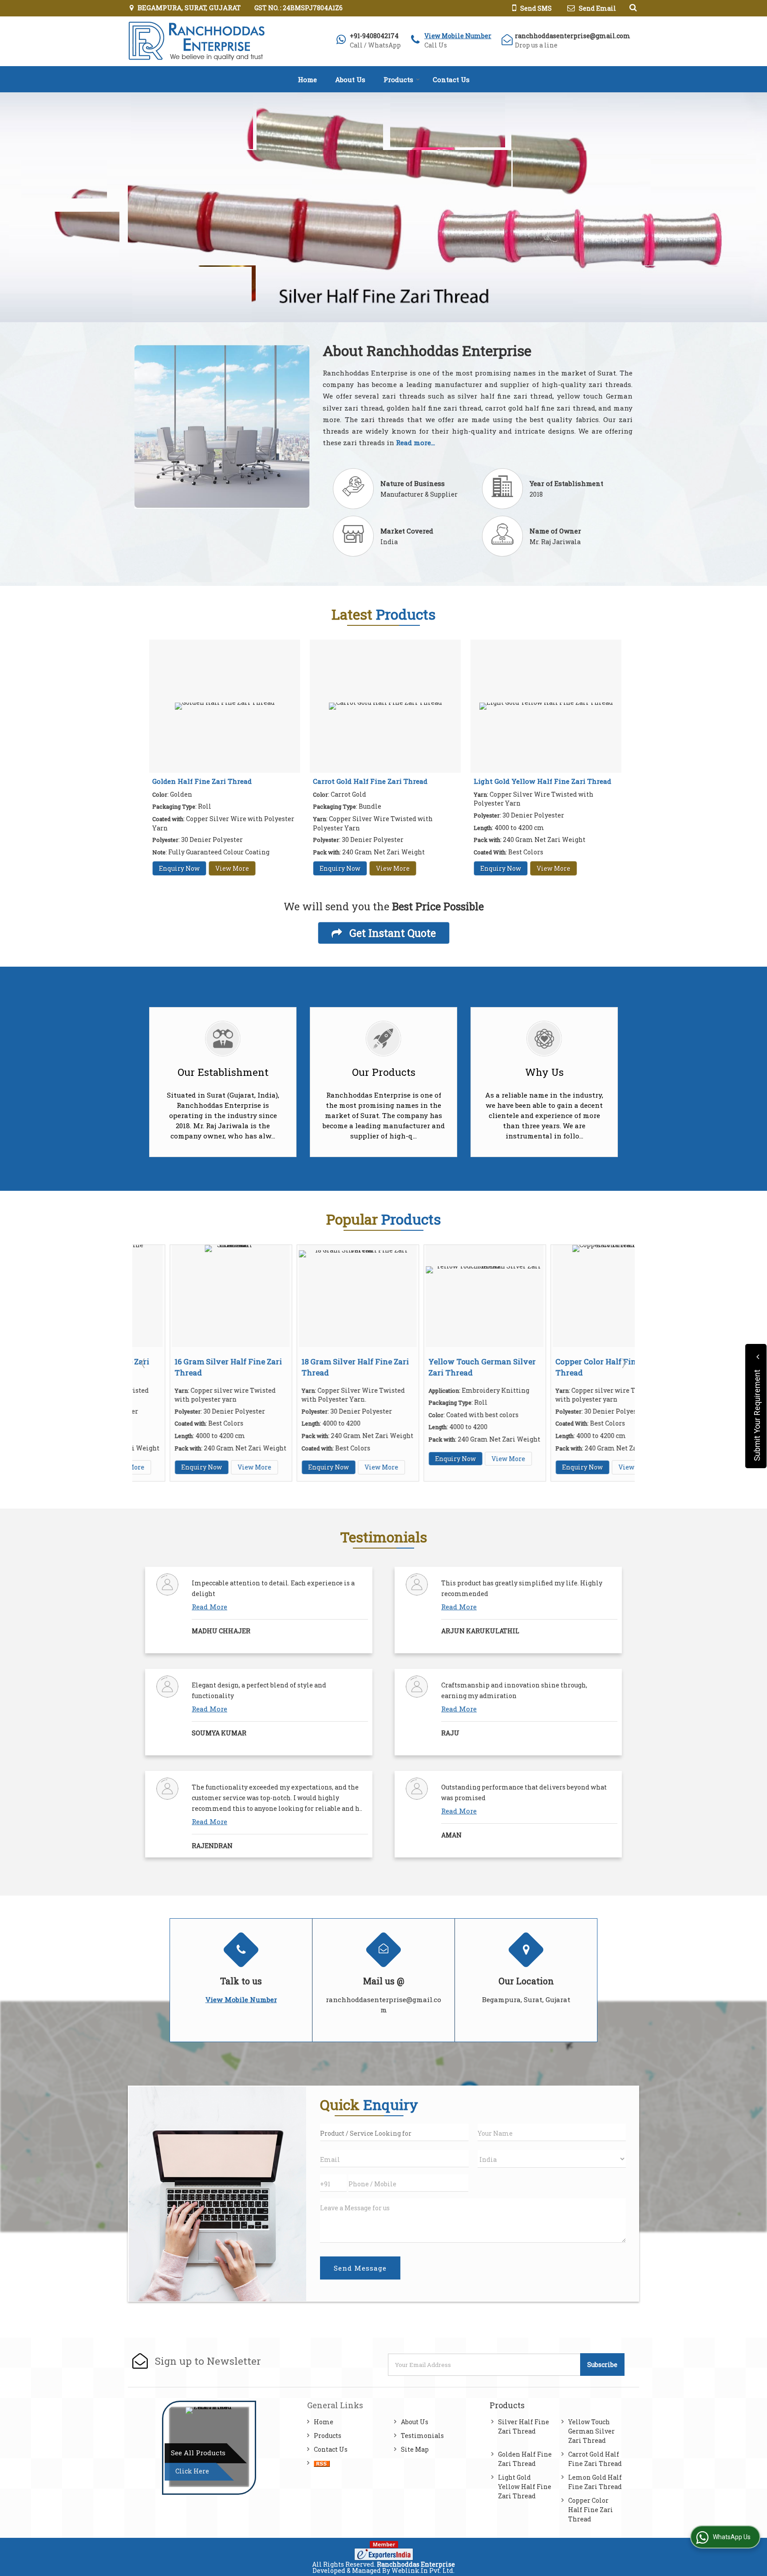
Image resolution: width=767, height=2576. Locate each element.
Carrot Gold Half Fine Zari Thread (370, 781)
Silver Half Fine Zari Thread (524, 2426)
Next (623, 1363)
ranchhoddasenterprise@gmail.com (573, 36)
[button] (458, 36)
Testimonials (422, 2436)
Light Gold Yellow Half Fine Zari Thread (542, 781)
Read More (210, 1607)
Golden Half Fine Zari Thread (202, 781)
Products (398, 79)
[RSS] (322, 2463)
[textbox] (394, 2132)
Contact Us (451, 79)
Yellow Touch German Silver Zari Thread (591, 2431)
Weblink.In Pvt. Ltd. (423, 2570)
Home (307, 79)
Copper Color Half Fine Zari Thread (591, 2510)
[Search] (632, 7)
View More (232, 868)
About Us (350, 79)
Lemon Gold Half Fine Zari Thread (595, 2482)
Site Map (415, 2449)
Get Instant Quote (391, 933)
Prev (144, 1363)
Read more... (415, 443)
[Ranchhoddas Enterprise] (196, 41)
